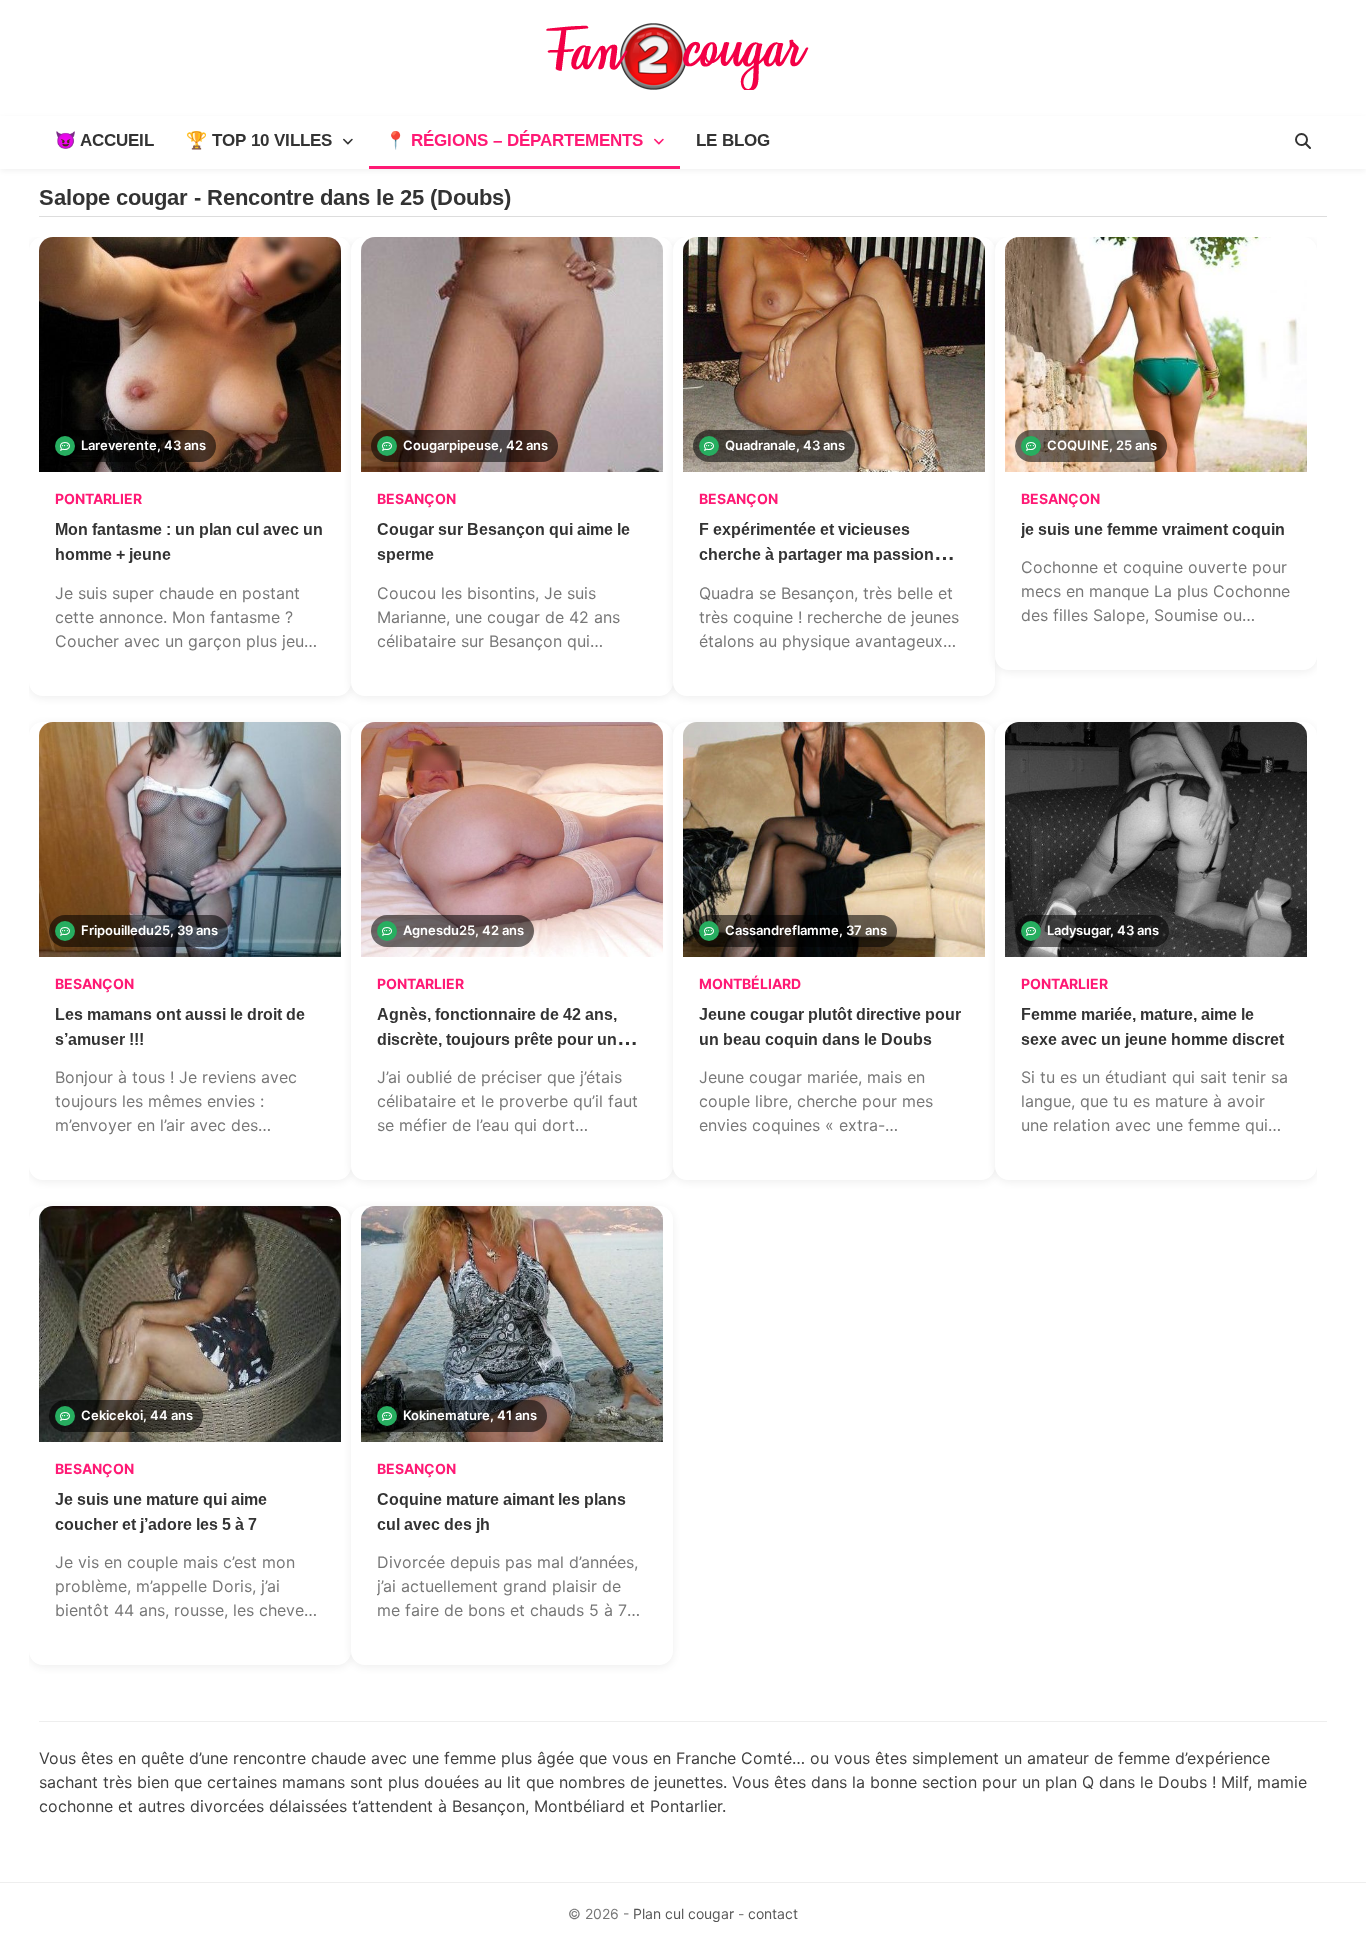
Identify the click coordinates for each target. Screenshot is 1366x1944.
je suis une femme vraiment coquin (1153, 529)
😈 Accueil (104, 140)
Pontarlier (98, 498)
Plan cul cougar (683, 1913)
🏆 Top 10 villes (259, 140)
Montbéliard (750, 983)
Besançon (416, 498)
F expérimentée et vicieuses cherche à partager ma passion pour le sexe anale (816, 554)
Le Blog (733, 140)
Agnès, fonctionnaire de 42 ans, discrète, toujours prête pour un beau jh (497, 1039)
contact (773, 1913)
